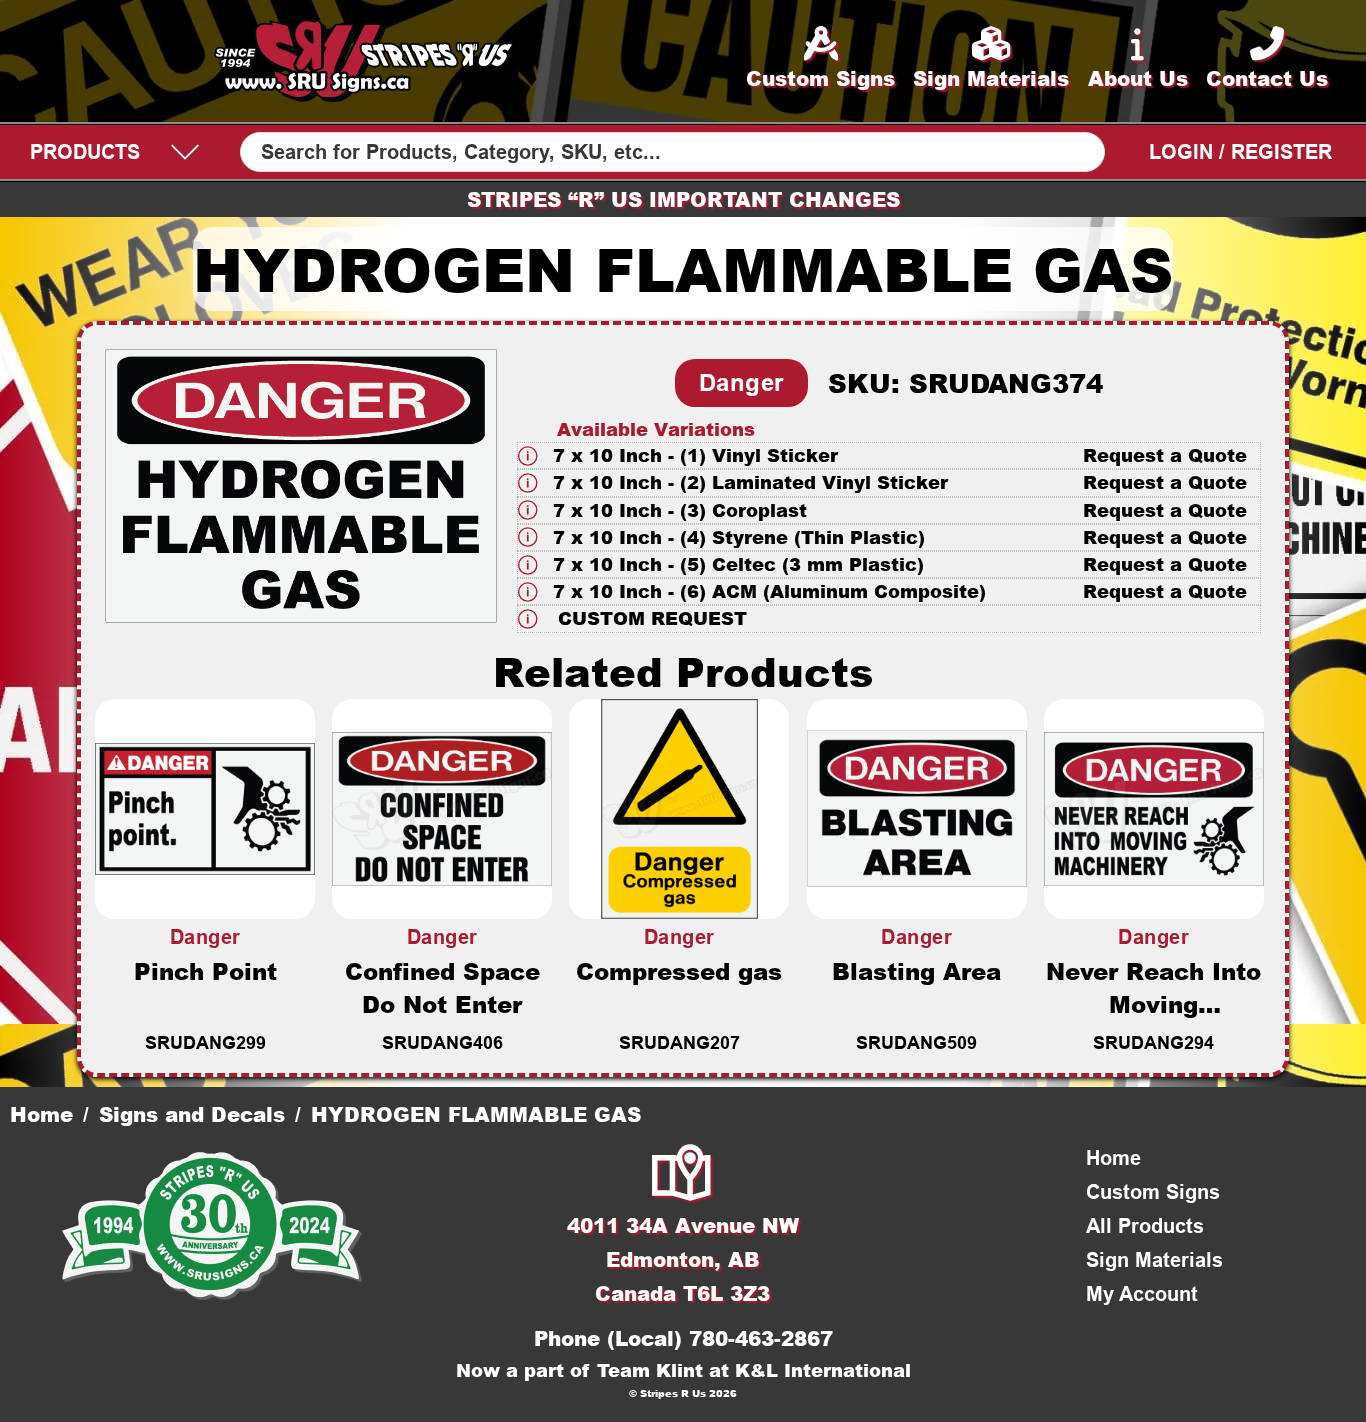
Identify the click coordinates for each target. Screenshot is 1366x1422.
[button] (889, 455)
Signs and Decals (192, 1114)
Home (41, 1114)
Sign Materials (1154, 1260)
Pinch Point (205, 971)
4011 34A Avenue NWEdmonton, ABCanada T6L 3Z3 (683, 1259)
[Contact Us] (683, 1175)
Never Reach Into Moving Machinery (1153, 1003)
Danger (741, 382)
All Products (1145, 1226)
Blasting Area (916, 971)
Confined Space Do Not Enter (442, 987)
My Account (1142, 1294)
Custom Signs (1153, 1192)
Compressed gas (679, 971)
